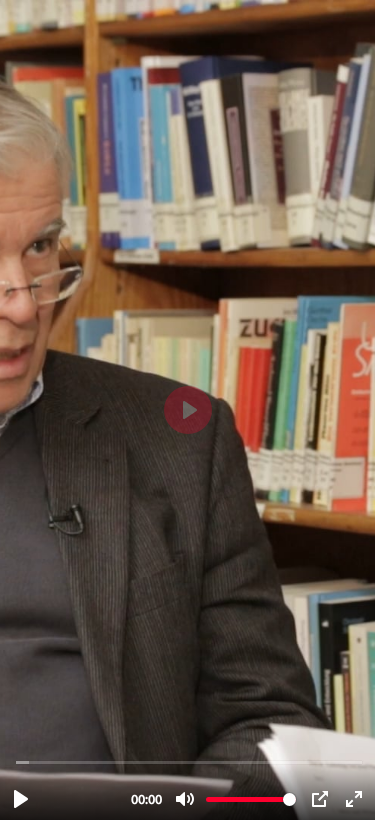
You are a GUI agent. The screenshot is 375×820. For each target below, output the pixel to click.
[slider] (189, 761)
